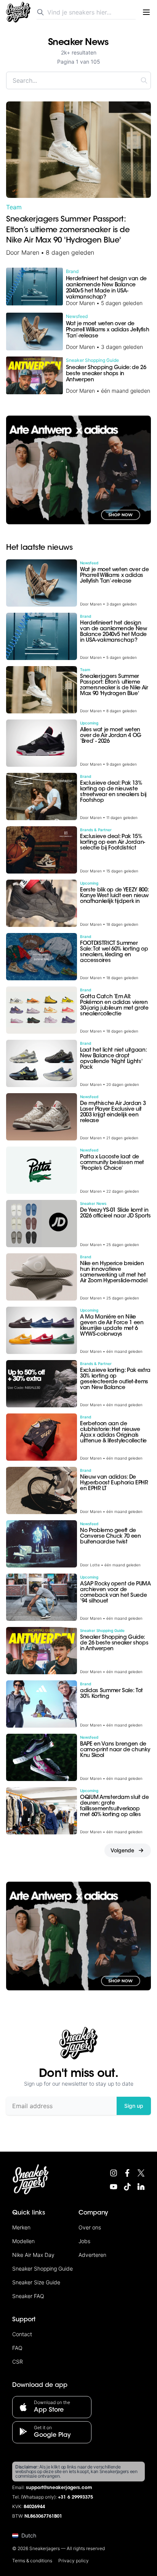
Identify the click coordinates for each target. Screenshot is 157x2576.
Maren (30, 252)
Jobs (84, 2241)
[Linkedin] (141, 2187)
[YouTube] (114, 2187)
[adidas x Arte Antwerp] (78, 470)
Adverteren (92, 2255)
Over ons (90, 2227)
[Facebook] (127, 2173)
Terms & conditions (32, 2561)
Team (14, 207)
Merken (21, 2227)
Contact (22, 2334)
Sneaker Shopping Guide (42, 2268)
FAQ (17, 2348)
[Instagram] (114, 2173)
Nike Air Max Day (33, 2255)
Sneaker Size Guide (36, 2282)
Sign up (134, 2106)
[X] (141, 2173)
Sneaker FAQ (28, 2296)
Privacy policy (74, 2561)
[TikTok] (127, 2187)
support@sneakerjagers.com (59, 2488)
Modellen (23, 2241)
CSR (18, 2362)
